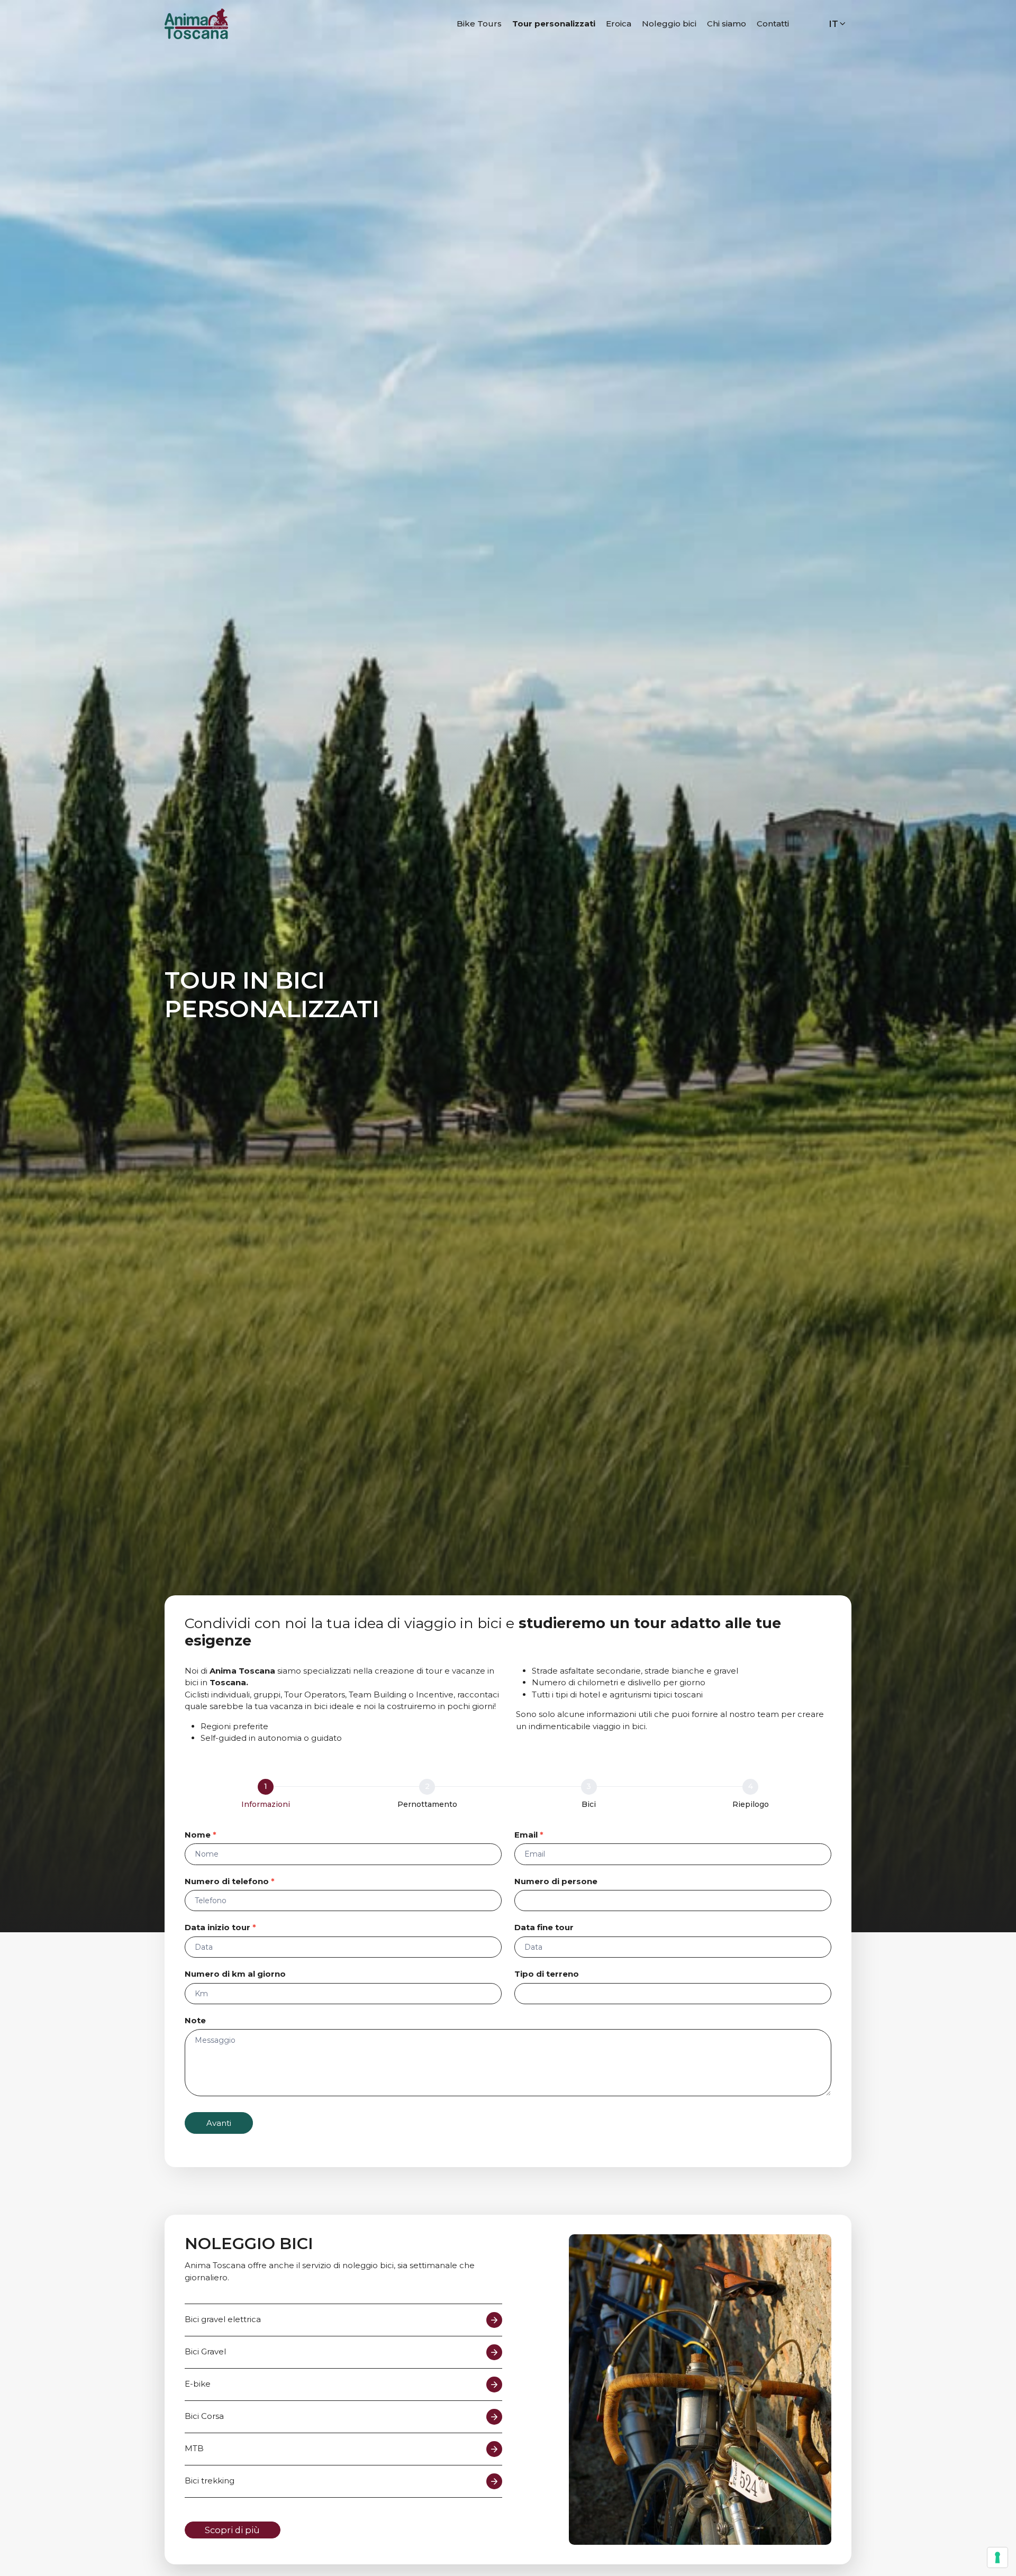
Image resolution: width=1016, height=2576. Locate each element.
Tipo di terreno (547, 1974)
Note (195, 2020)
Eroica (619, 24)
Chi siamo (727, 24)
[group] (508, 1796)
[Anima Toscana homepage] (196, 23)
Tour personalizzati (554, 24)
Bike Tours (479, 24)
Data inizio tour (220, 1927)
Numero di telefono (230, 1881)
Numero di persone (556, 1881)
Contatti (773, 24)
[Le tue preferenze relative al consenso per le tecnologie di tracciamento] (997, 2557)
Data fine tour (544, 1927)
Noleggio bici (669, 24)
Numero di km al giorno (235, 1974)
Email (529, 1835)
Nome (201, 1835)
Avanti (219, 2123)
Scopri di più (232, 2530)
